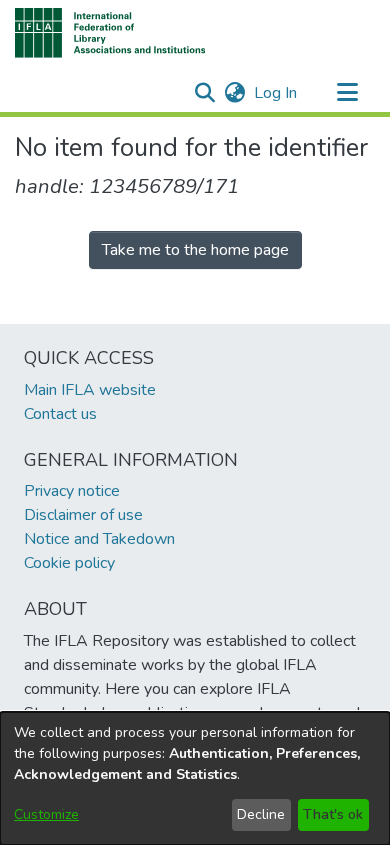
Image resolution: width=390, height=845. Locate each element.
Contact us (60, 414)
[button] (110, 33)
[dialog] (195, 778)
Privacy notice (72, 491)
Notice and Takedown (99, 539)
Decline (261, 814)
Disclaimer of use (83, 515)
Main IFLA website (90, 390)
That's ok (333, 814)
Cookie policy (69, 563)
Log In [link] (276, 93)
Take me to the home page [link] (195, 250)
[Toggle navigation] (347, 93)
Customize (46, 814)
